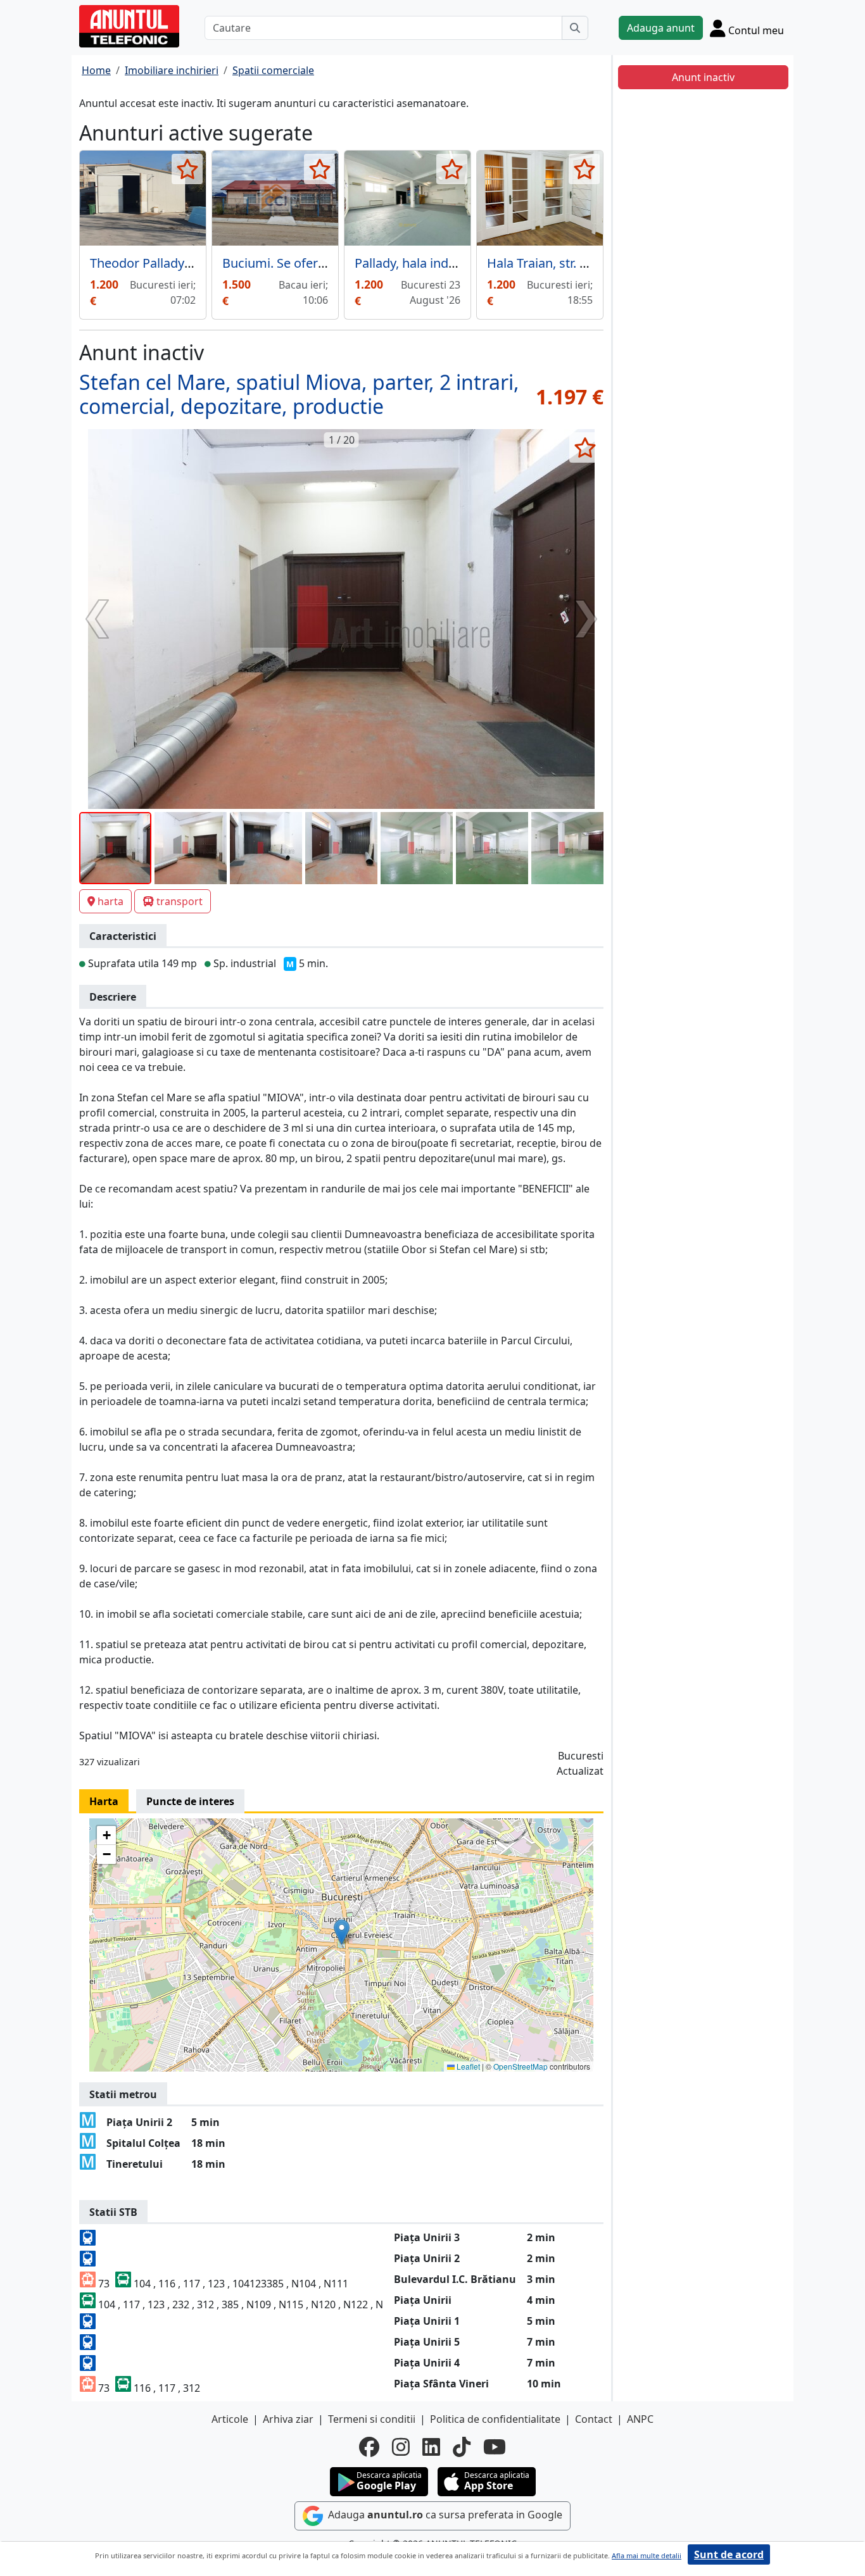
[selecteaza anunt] (187, 169)
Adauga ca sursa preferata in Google (444, 2515)
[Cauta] (575, 28)
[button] (342, 1932)
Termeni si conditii (372, 2419)
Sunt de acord (729, 2554)
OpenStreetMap (521, 2066)
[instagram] (401, 2447)
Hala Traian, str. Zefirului (557, 263)
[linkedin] (431, 2447)
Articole (230, 2419)
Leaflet (467, 2066)
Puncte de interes (190, 1801)
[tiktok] (462, 2447)
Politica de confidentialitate (495, 2419)
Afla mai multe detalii (647, 2555)
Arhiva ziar (288, 2419)
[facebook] (369, 2447)
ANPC (640, 2419)
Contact (594, 2419)
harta (110, 901)
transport (180, 901)
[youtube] (495, 2447)
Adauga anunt (661, 28)
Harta (104, 1801)
